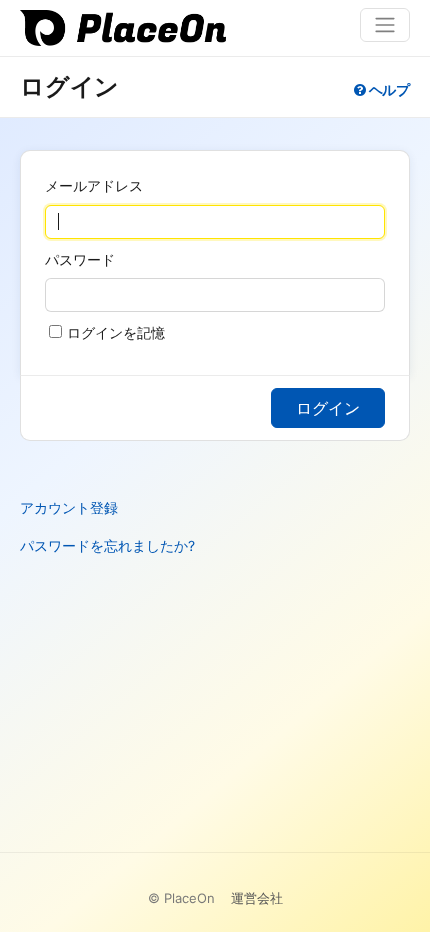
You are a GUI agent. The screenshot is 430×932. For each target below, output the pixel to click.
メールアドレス (94, 185)
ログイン (328, 408)
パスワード (80, 259)
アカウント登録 (69, 507)
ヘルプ (388, 89)
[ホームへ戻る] (133, 28)
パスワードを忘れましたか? (107, 545)
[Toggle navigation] (385, 25)
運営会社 (257, 898)
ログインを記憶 (116, 332)
